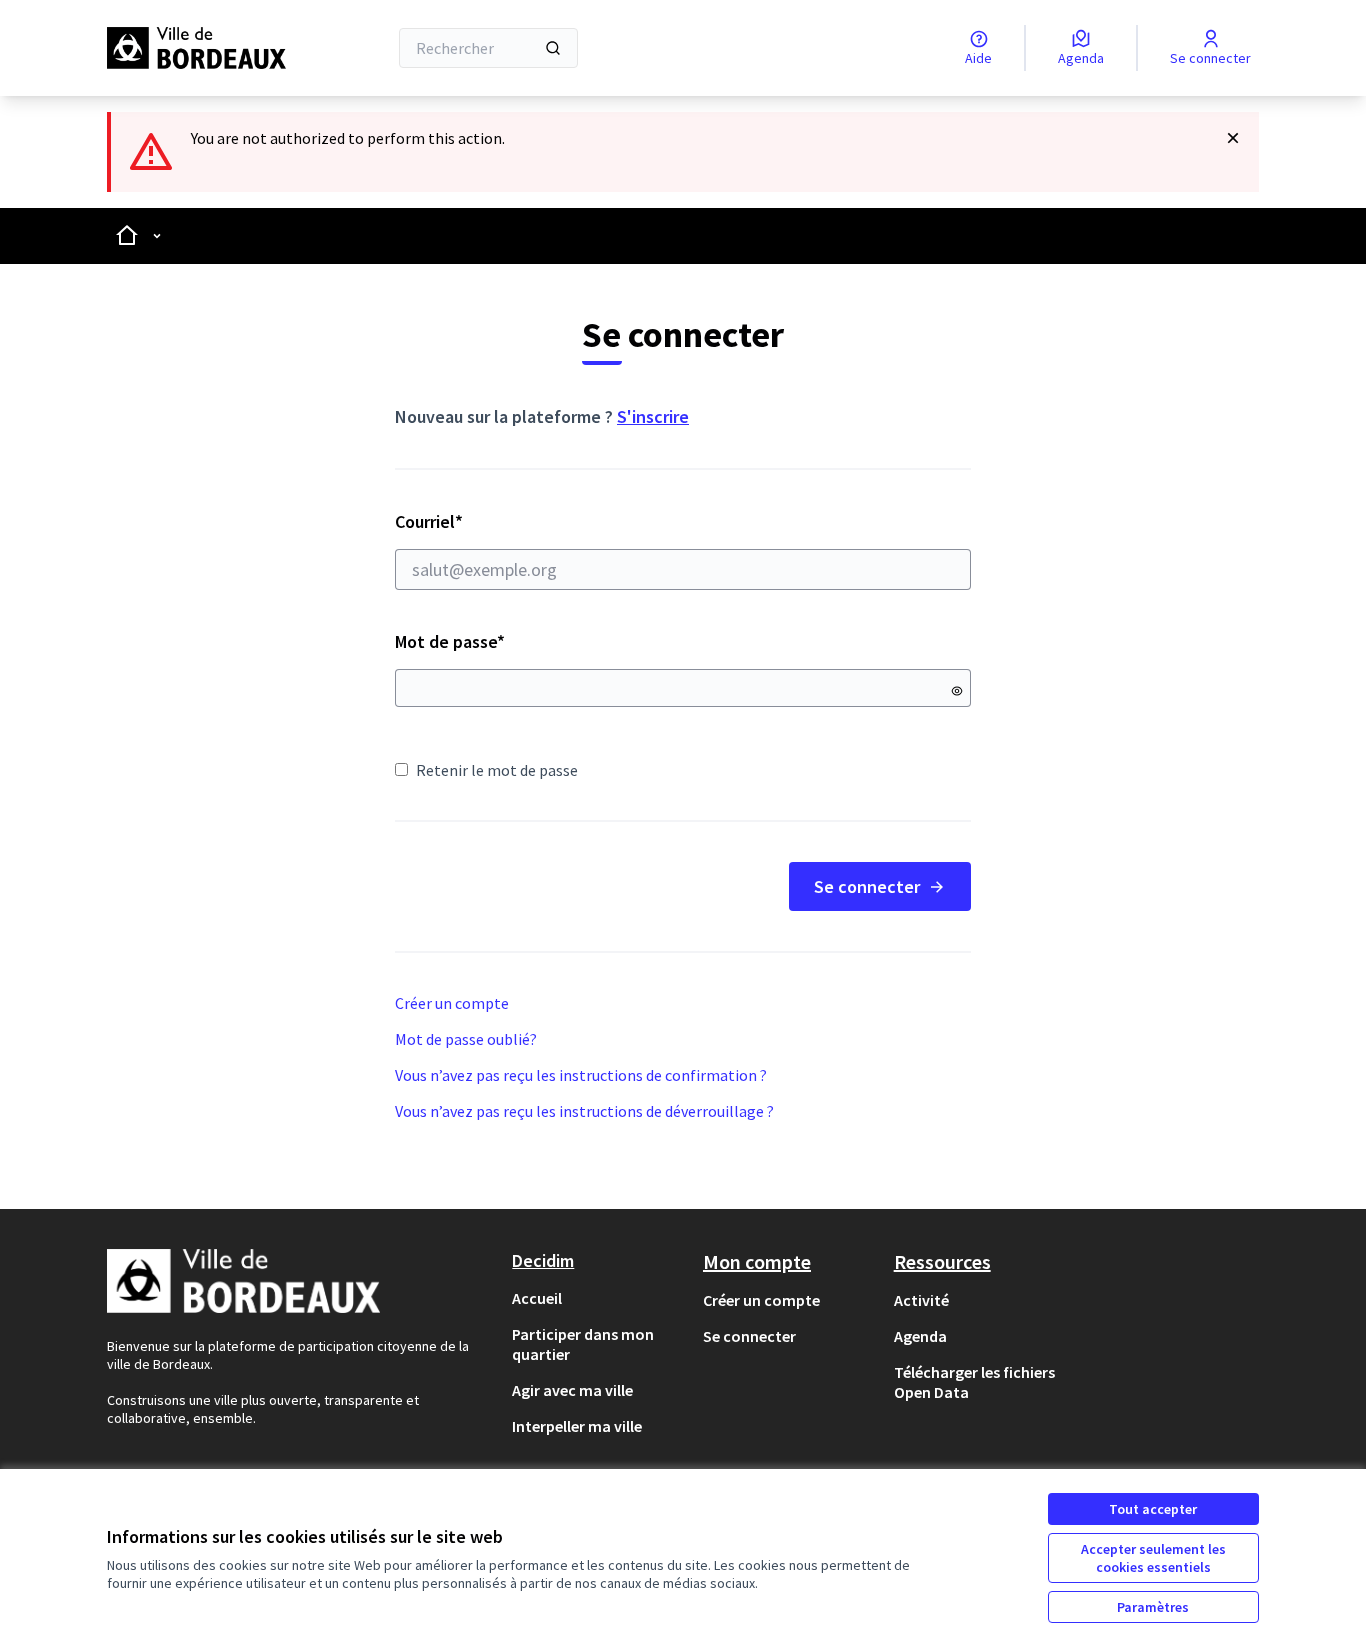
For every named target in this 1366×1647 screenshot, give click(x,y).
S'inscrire (653, 416)
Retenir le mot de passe (497, 770)
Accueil (537, 1298)
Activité (921, 1300)
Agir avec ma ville (572, 1390)
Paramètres (1153, 1607)
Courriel (500, 521)
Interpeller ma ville (577, 1426)
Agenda (920, 1336)
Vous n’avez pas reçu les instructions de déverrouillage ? (584, 1111)
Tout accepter (1153, 1509)
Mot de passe (450, 641)
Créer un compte (452, 1003)
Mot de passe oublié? (466, 1039)
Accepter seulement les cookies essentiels (1153, 1558)
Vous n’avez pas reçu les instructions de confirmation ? (581, 1075)
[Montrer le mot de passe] (957, 691)
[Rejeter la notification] (1233, 138)
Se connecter (867, 886)
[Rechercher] (553, 48)
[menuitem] (599, 1298)
